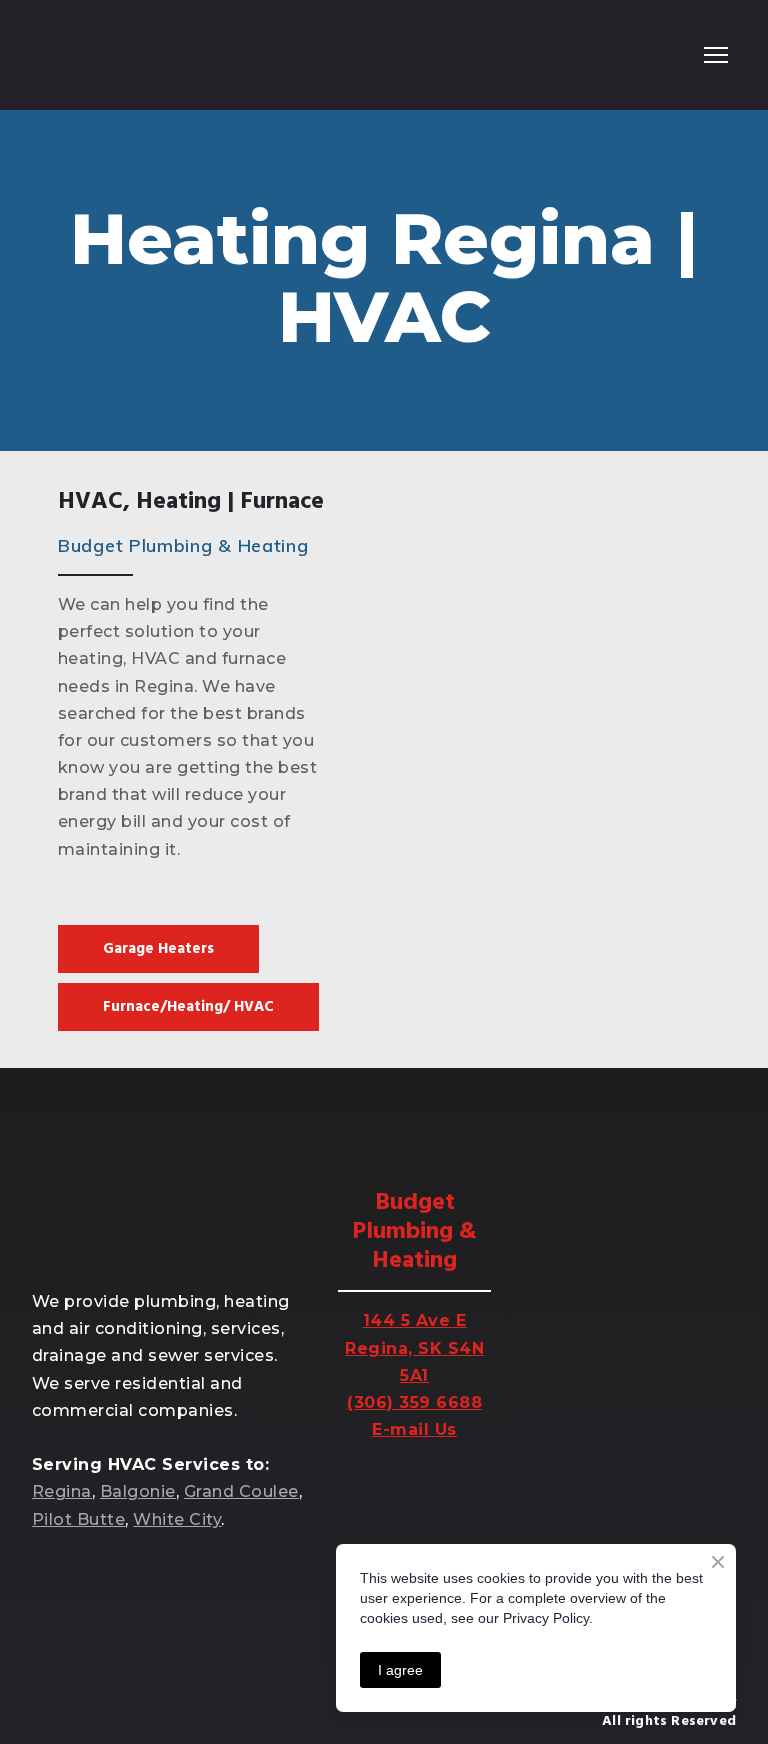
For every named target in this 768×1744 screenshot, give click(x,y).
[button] (158, 949)
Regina (62, 1491)
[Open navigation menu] (716, 55)
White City (177, 1519)
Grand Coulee (241, 1491)
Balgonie (138, 1491)
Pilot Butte (78, 1519)
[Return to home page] (113, 55)
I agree (400, 1670)
